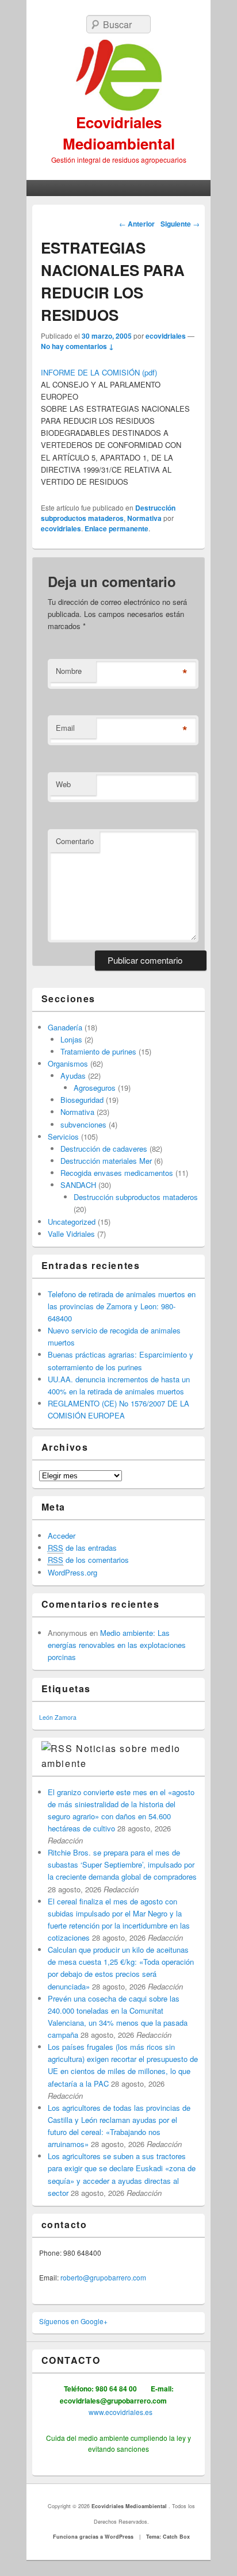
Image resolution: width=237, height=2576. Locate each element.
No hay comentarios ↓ (77, 346)
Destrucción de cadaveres (104, 1149)
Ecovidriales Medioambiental (119, 133)
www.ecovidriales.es (120, 2412)
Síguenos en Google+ (73, 2321)
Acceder (62, 1536)
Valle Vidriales (71, 1234)
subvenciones (83, 1124)
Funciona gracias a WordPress (93, 2537)
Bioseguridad (82, 1100)
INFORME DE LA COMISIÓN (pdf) (99, 372)
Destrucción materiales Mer (106, 1161)
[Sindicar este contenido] (57, 1748)
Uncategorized (72, 1222)
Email (65, 728)
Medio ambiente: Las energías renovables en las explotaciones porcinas (117, 1645)
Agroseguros (95, 1088)
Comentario (75, 841)
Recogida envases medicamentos (117, 1173)
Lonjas (71, 1039)
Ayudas (73, 1076)
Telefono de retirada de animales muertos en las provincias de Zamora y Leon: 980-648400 (122, 1306)
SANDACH (78, 1185)
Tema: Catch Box (168, 2537)
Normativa (144, 518)
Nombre (69, 671)
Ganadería (65, 1027)
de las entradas (82, 1548)
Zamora (66, 1717)
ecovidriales (166, 336)
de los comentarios (88, 1560)
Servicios (63, 1136)
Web (63, 784)
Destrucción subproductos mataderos (108, 513)
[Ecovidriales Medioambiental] (119, 76)
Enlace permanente (116, 528)
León (46, 1717)
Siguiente (180, 224)
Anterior (137, 224)
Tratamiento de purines (98, 1051)
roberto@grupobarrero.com (103, 2277)
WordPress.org (72, 1572)
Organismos (68, 1063)
